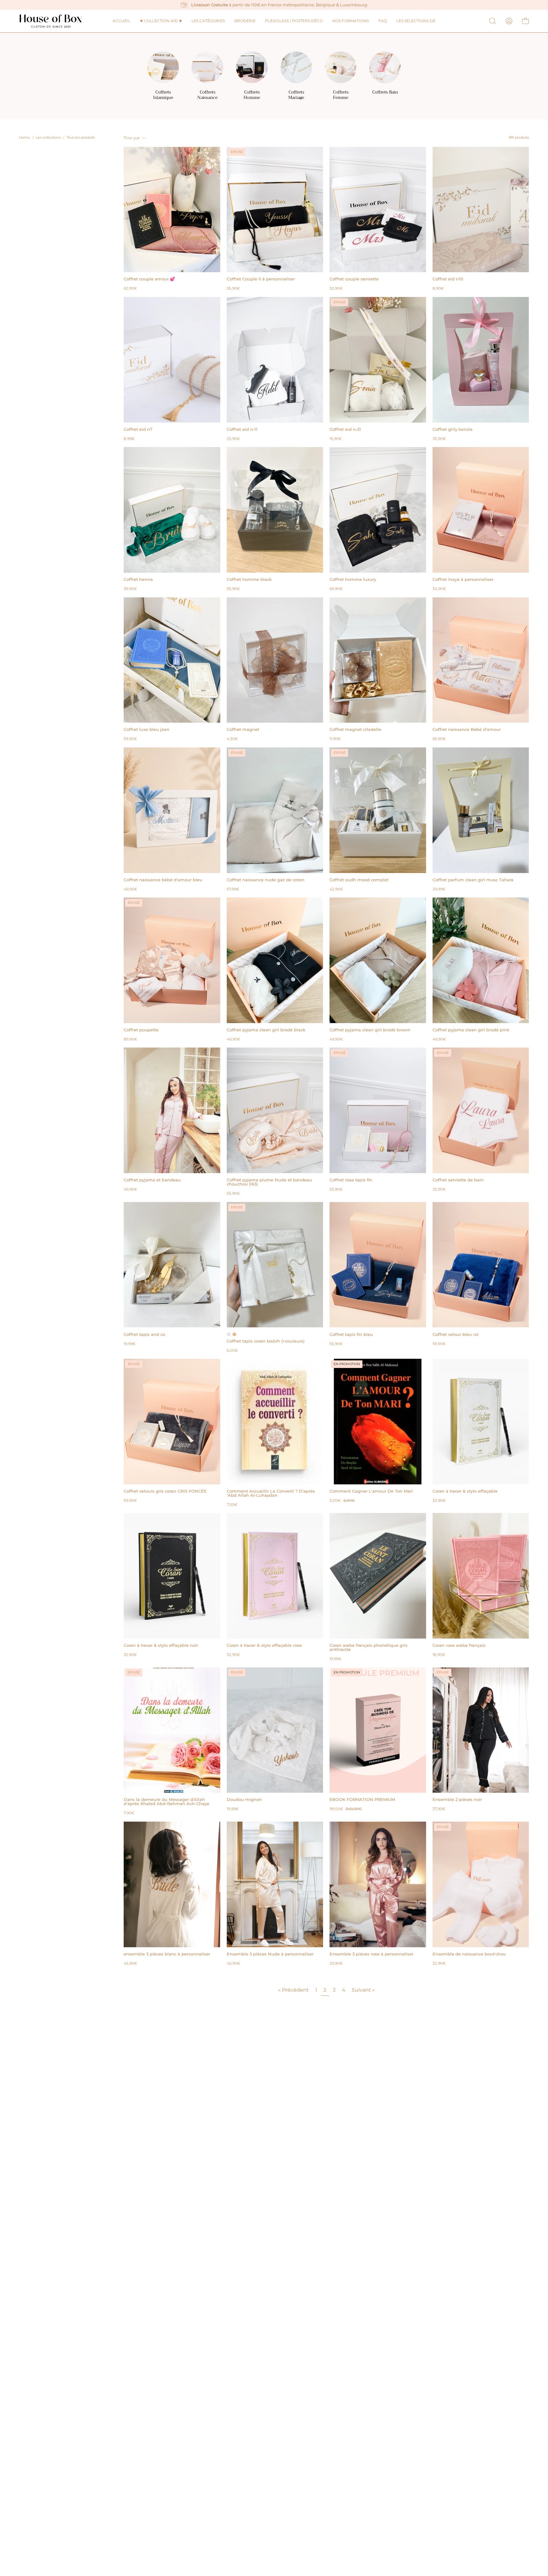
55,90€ (233, 289)
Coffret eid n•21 (345, 429)
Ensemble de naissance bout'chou (469, 1954)
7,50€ (232, 1505)
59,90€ (130, 739)
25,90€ (233, 439)
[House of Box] (51, 21)
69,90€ (336, 589)
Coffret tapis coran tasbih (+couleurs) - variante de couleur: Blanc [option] (229, 1334)
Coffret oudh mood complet (359, 880)
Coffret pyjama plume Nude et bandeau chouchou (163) (269, 1182)
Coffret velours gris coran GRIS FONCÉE (165, 1491)
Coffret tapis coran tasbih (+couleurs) (266, 1341)
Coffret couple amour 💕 (149, 279)
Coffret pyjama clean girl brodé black (266, 1030)
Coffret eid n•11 (242, 429)
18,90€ (439, 1655)
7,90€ (129, 1813)
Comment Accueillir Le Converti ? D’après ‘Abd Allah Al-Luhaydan (271, 1493)
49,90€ (130, 890)
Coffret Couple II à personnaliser (261, 279)
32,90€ (439, 1501)
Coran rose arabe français (459, 1645)
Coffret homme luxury (353, 579)
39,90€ (130, 589)
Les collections (48, 138)
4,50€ (232, 739)
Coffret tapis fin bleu (351, 1334)
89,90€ (130, 1040)
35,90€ (439, 439)
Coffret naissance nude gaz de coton (266, 880)
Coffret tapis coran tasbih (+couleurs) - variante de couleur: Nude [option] (234, 1334)
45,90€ (130, 1964)
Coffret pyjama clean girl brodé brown (370, 1030)
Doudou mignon (244, 1800)
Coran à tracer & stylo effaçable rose (264, 1645)
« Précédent (294, 1990)
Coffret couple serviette (354, 279)
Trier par (132, 138)
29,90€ (336, 1964)
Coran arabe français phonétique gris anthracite (369, 1647)
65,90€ (439, 739)
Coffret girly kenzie (453, 429)
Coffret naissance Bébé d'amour (467, 729)
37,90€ (439, 1809)
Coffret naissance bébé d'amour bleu (163, 880)
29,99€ (439, 890)
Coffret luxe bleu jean (147, 729)
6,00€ (232, 1351)
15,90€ (336, 439)
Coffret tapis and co (144, 1334)
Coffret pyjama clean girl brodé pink (471, 1030)
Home (25, 138)
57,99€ (233, 890)
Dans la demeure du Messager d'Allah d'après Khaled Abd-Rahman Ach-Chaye (166, 1802)
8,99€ (129, 439)
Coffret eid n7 (138, 429)
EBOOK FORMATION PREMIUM (362, 1800)
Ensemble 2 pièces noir (457, 1800)
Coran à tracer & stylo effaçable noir (161, 1645)
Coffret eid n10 (448, 279)
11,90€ (335, 739)
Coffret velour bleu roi (456, 1334)
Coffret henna (138, 579)
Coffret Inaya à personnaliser (463, 579)
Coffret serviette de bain (458, 1180)
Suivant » (363, 1990)
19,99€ (130, 1344)
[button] (416, 21)
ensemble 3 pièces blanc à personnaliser (167, 1954)
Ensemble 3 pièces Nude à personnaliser (270, 1954)
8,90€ (438, 289)
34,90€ (439, 589)
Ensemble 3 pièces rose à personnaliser (372, 1954)
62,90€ (130, 289)
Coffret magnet (243, 729)
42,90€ (336, 890)
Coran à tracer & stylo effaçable (465, 1491)
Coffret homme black (249, 579)
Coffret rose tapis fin (351, 1180)
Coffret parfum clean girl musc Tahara (473, 880)
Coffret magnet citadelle (355, 729)
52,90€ (336, 289)
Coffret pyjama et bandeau (152, 1180)
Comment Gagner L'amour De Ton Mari (371, 1491)
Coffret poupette (141, 1030)
